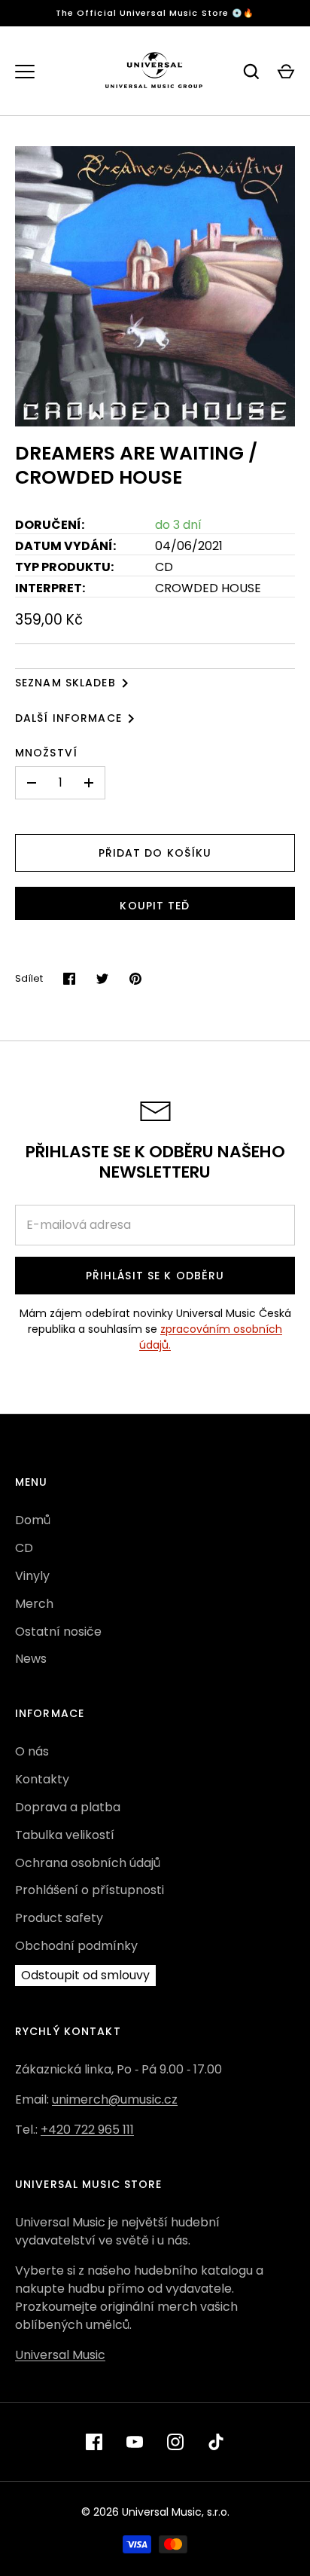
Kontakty (42, 1779)
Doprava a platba (68, 1807)
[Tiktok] (216, 2442)
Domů (33, 1520)
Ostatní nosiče (58, 1632)
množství (46, 753)
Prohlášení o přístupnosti (90, 1890)
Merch (34, 1604)
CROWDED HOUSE (208, 588)
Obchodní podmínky (76, 1946)
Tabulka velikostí (65, 1835)
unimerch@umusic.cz (115, 2099)
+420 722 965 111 (87, 2130)
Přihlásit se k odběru (155, 1276)
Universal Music (60, 2355)
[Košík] (286, 72)
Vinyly (32, 1576)
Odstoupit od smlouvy (85, 1975)
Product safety (59, 1918)
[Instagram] (175, 2442)
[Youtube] (135, 2442)
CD (24, 1548)
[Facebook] (94, 2442)
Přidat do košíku (155, 853)
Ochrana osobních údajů (88, 1863)
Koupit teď (155, 906)
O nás (32, 1751)
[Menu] (25, 72)
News (31, 1659)
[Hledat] (251, 72)
